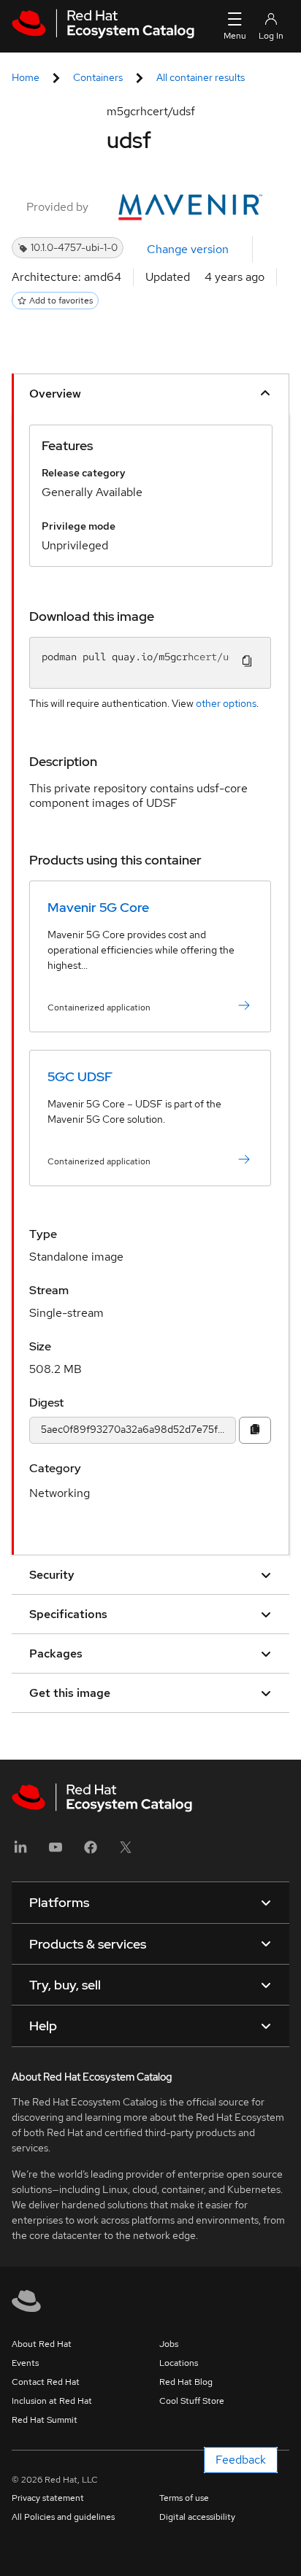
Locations (179, 2363)
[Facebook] (91, 1852)
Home (26, 77)
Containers (98, 77)
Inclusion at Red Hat (52, 2401)
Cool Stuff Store (192, 2401)
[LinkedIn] (20, 1852)
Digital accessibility (197, 2517)
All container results (201, 77)
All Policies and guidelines (63, 2517)
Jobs (169, 2344)
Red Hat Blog (186, 2382)
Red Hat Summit (45, 2420)
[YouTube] (56, 1852)
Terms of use (184, 2498)
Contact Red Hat (46, 2382)
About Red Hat (42, 2344)
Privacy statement (48, 2498)
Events (25, 2363)
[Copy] (255, 1430)
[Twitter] (126, 1852)
